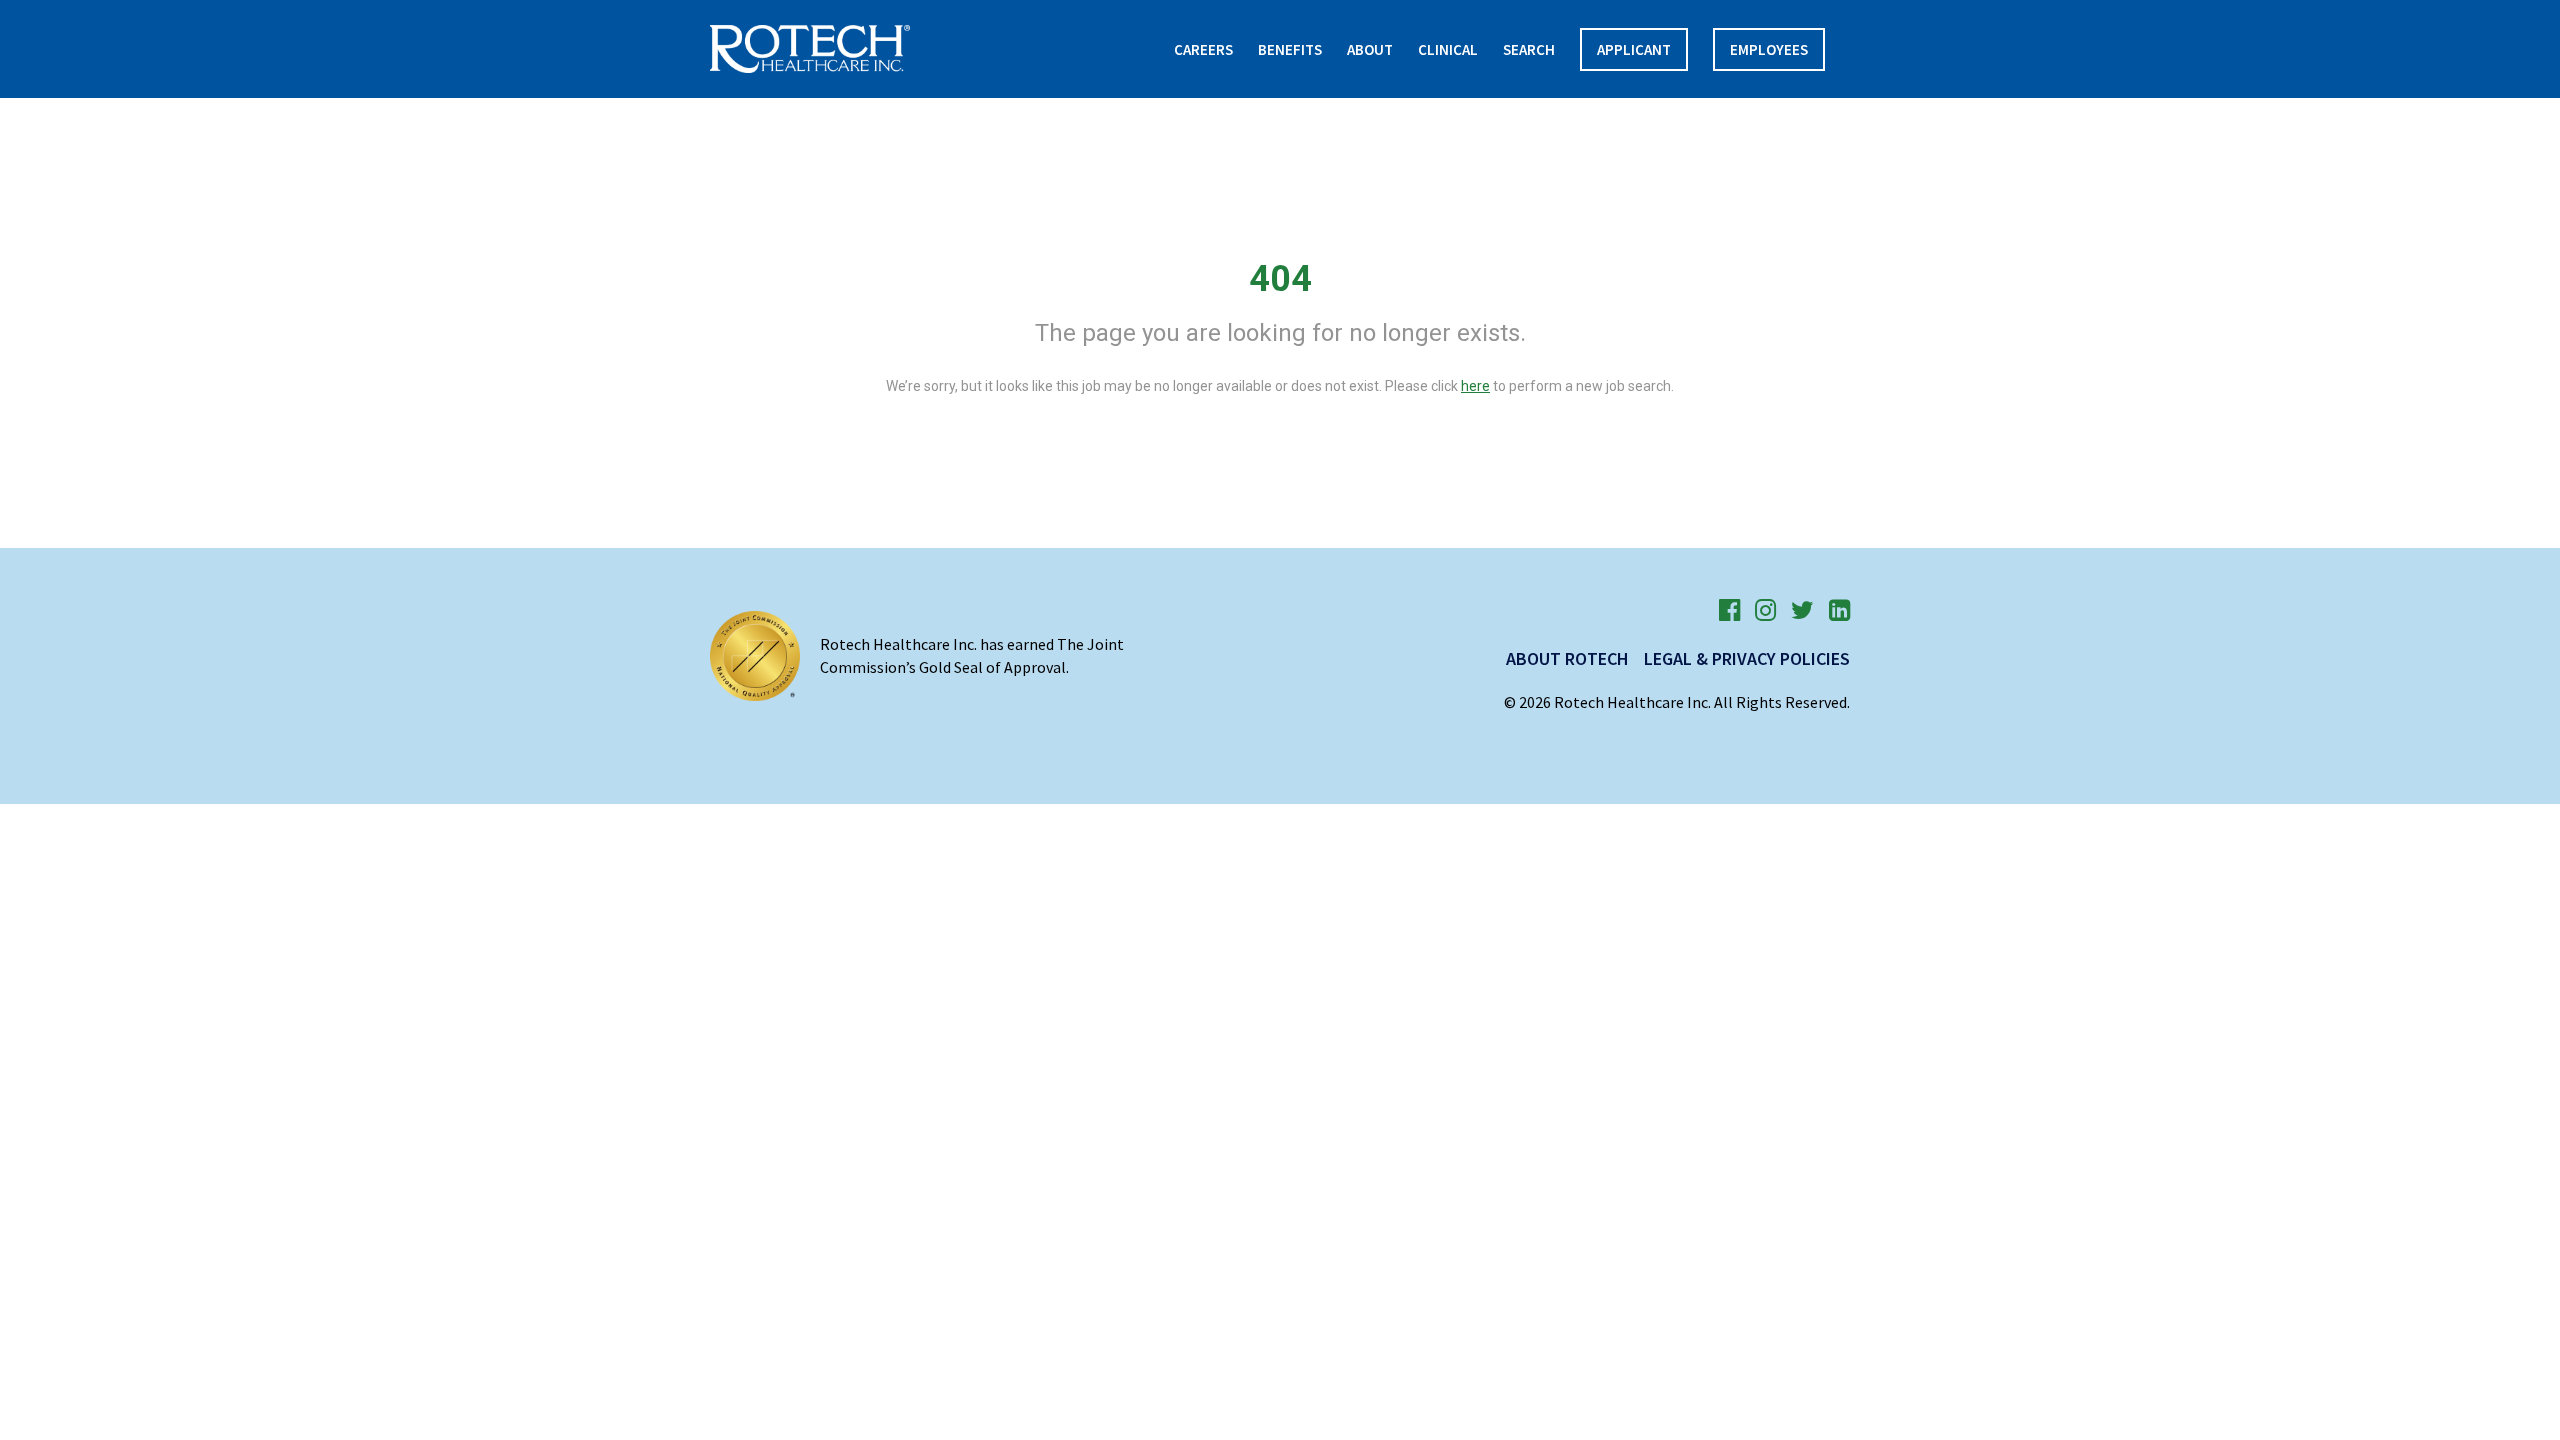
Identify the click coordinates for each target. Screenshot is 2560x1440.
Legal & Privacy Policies (1747, 658)
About (1370, 49)
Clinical (1448, 49)
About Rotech (1567, 658)
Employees (1769, 49)
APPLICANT (1634, 49)
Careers (1203, 49)
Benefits (1290, 49)
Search (1529, 49)
